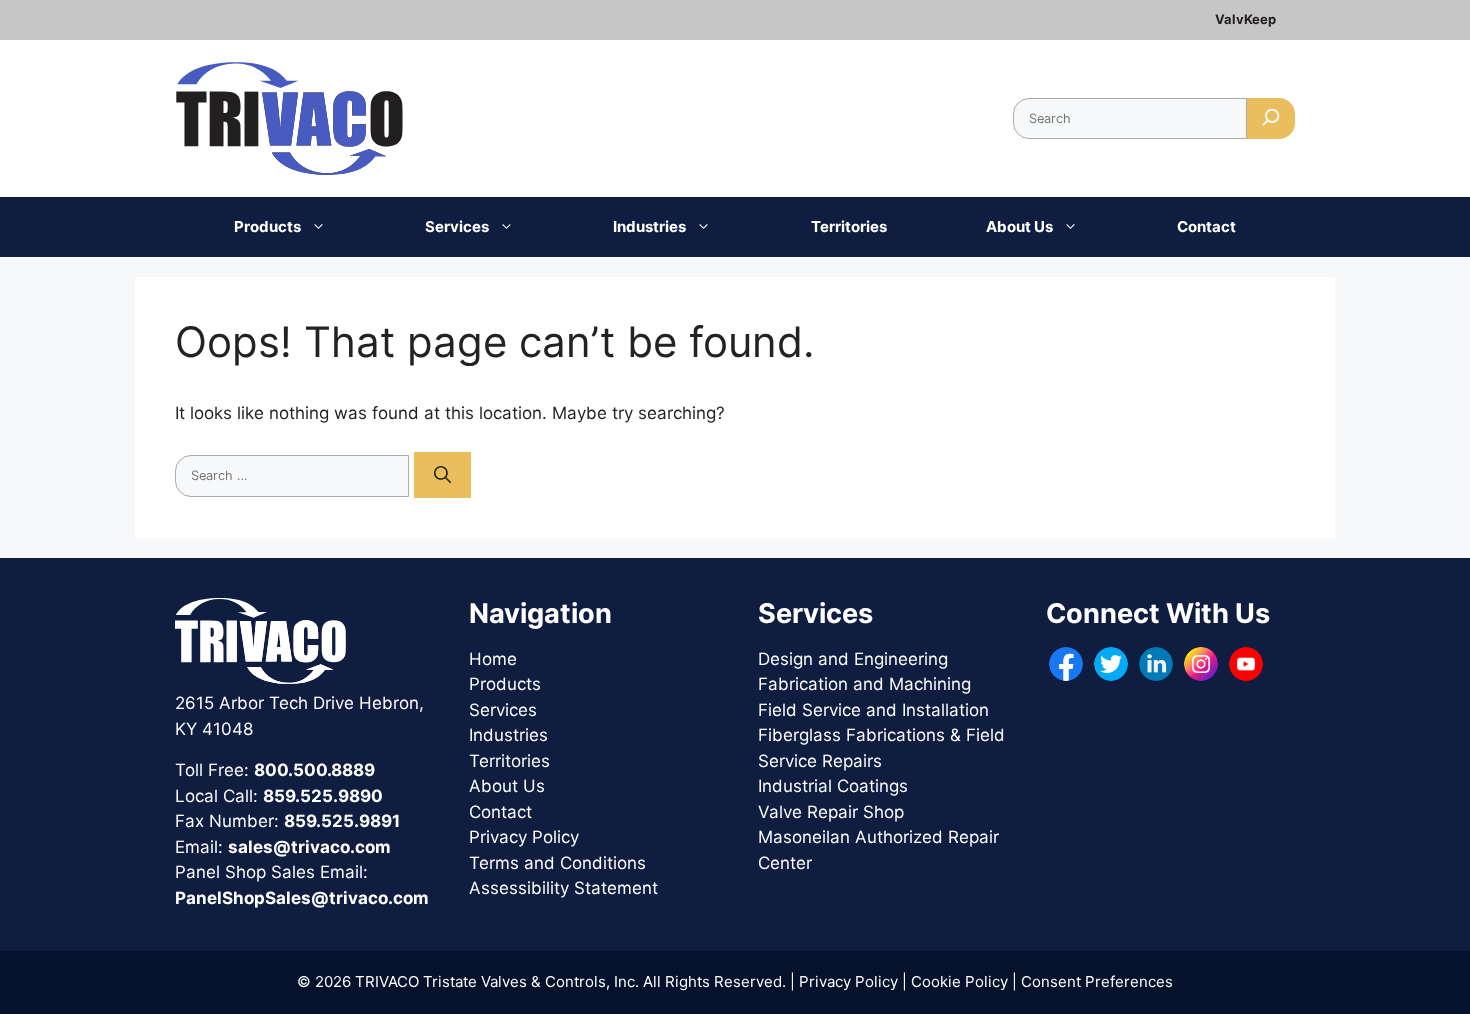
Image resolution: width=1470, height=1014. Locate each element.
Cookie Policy (959, 981)
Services (457, 226)
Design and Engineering (853, 659)
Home (493, 659)
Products (267, 226)
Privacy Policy (524, 837)
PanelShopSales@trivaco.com (302, 898)
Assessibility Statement (563, 888)
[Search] (442, 475)
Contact (1206, 226)
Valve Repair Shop (831, 812)
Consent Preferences (1097, 981)
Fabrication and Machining (864, 684)
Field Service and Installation (873, 710)
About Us (1019, 226)
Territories (849, 226)
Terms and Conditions (557, 863)
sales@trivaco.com (309, 847)
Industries (649, 226)
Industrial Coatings (833, 786)
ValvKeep (1245, 19)
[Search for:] (294, 474)
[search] (1271, 118)
